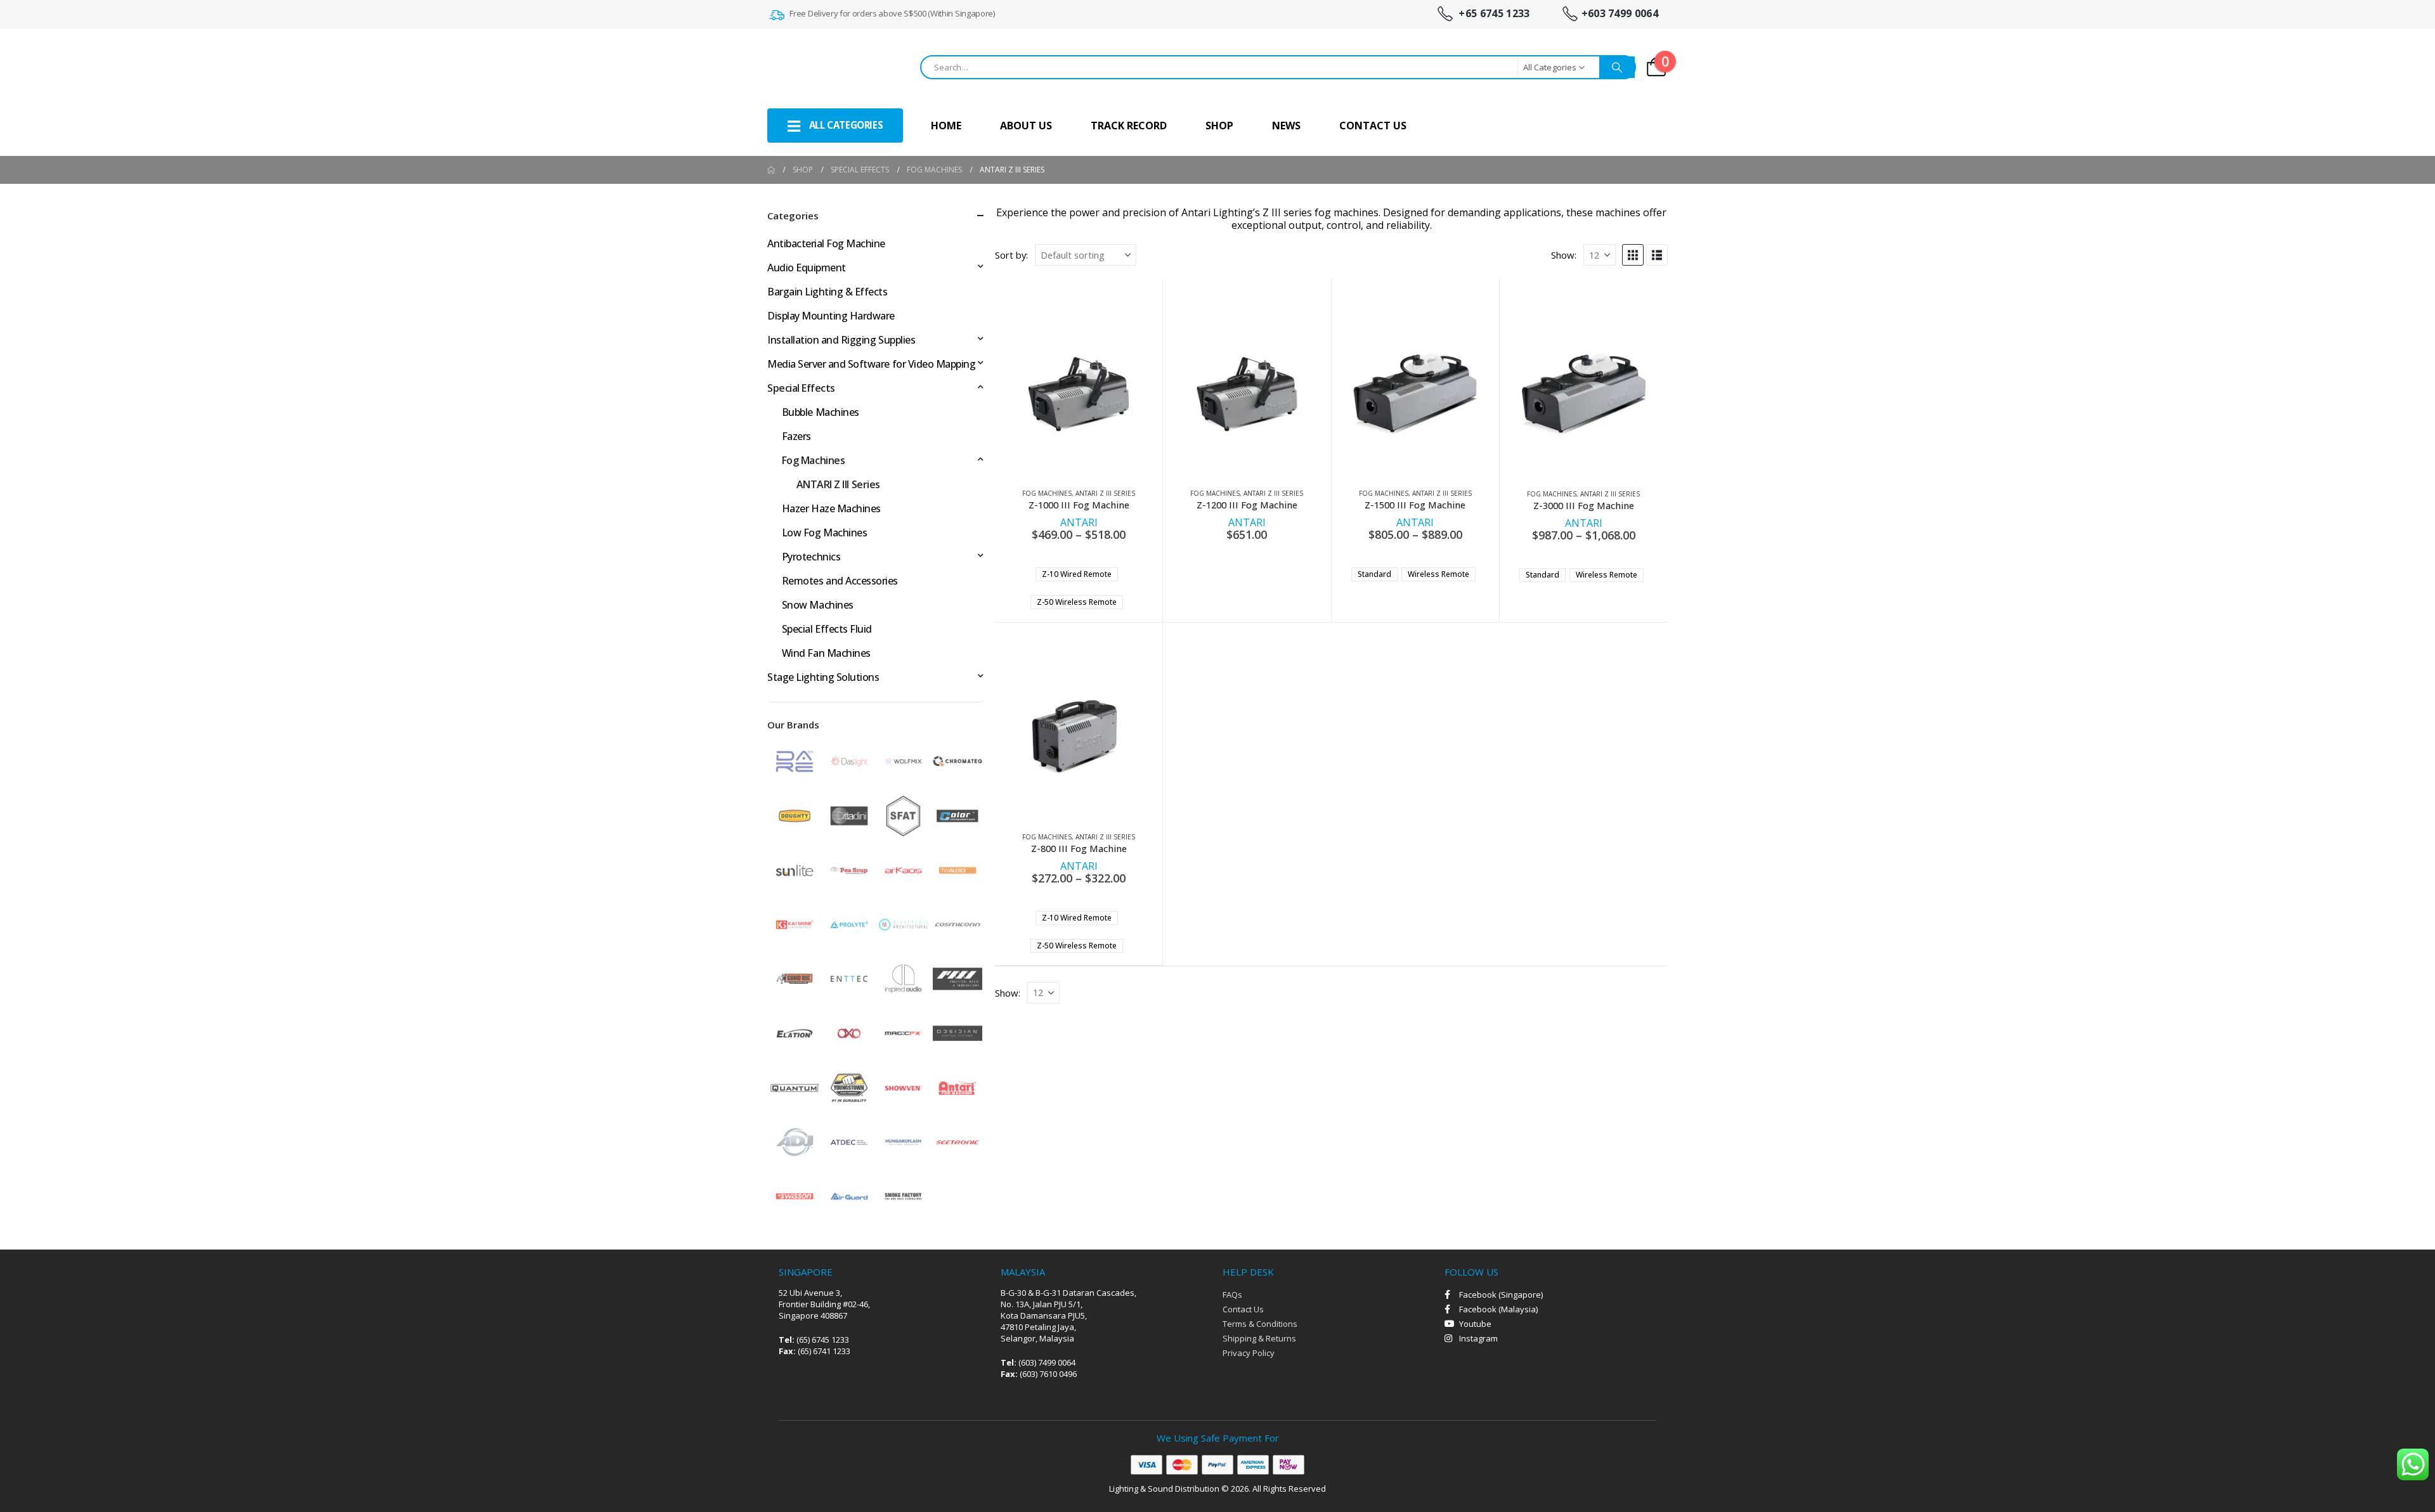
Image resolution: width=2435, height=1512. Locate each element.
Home (946, 126)
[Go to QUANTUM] (795, 1087)
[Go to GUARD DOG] (795, 978)
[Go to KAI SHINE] (795, 924)
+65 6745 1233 (1493, 14)
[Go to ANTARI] (958, 1087)
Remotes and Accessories (840, 581)
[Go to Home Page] (771, 170)
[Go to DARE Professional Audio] (795, 760)
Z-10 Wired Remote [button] (1077, 574)
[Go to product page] (1078, 394)
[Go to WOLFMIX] (904, 760)
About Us (1026, 126)
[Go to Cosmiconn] (958, 924)
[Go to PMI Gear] (958, 978)
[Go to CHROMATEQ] (958, 760)
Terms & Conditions (1260, 1324)
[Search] (1617, 67)
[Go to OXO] (849, 1032)
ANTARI (1079, 522)
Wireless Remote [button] (1438, 574)
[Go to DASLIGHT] (849, 760)
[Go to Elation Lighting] (795, 1032)
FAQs (1232, 1295)
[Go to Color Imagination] (958, 815)
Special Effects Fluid (827, 629)
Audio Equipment (807, 268)
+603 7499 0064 (1620, 14)
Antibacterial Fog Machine (826, 243)
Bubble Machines (821, 412)
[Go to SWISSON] (795, 1195)
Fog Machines (1047, 493)
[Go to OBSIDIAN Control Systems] (958, 1032)
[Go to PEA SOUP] (849, 869)
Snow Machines (818, 605)
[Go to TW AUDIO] (958, 869)
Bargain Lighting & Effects (828, 292)
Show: (1564, 255)
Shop (1219, 126)
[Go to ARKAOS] (904, 869)
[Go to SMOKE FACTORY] (904, 1195)
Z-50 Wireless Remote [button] (1077, 602)
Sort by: (1011, 255)
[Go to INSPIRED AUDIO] (904, 978)
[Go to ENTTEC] (849, 978)
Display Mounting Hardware (831, 316)
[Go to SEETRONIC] (958, 1141)
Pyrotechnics (811, 557)
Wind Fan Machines (826, 653)
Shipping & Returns (1259, 1338)
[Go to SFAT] (904, 815)
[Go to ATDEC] (849, 1141)
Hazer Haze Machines (831, 508)
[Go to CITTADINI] (849, 815)
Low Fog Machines (824, 533)
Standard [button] (1374, 574)
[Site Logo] (831, 67)
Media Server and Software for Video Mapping (871, 364)
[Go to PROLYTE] (849, 924)
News (1286, 126)
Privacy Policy (1249, 1353)
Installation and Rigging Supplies (841, 340)
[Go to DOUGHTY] (795, 815)
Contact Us (1373, 126)
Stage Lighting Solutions (823, 677)
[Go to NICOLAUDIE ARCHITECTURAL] (904, 924)
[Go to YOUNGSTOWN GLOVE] (849, 1087)
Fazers (796, 436)
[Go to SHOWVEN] (904, 1087)
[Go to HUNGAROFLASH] (904, 1141)
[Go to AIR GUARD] (849, 1195)
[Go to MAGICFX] (904, 1032)
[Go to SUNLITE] (795, 869)
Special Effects (801, 388)
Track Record (1129, 126)
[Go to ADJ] (795, 1141)
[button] (1633, 255)
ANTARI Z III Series (1105, 493)
